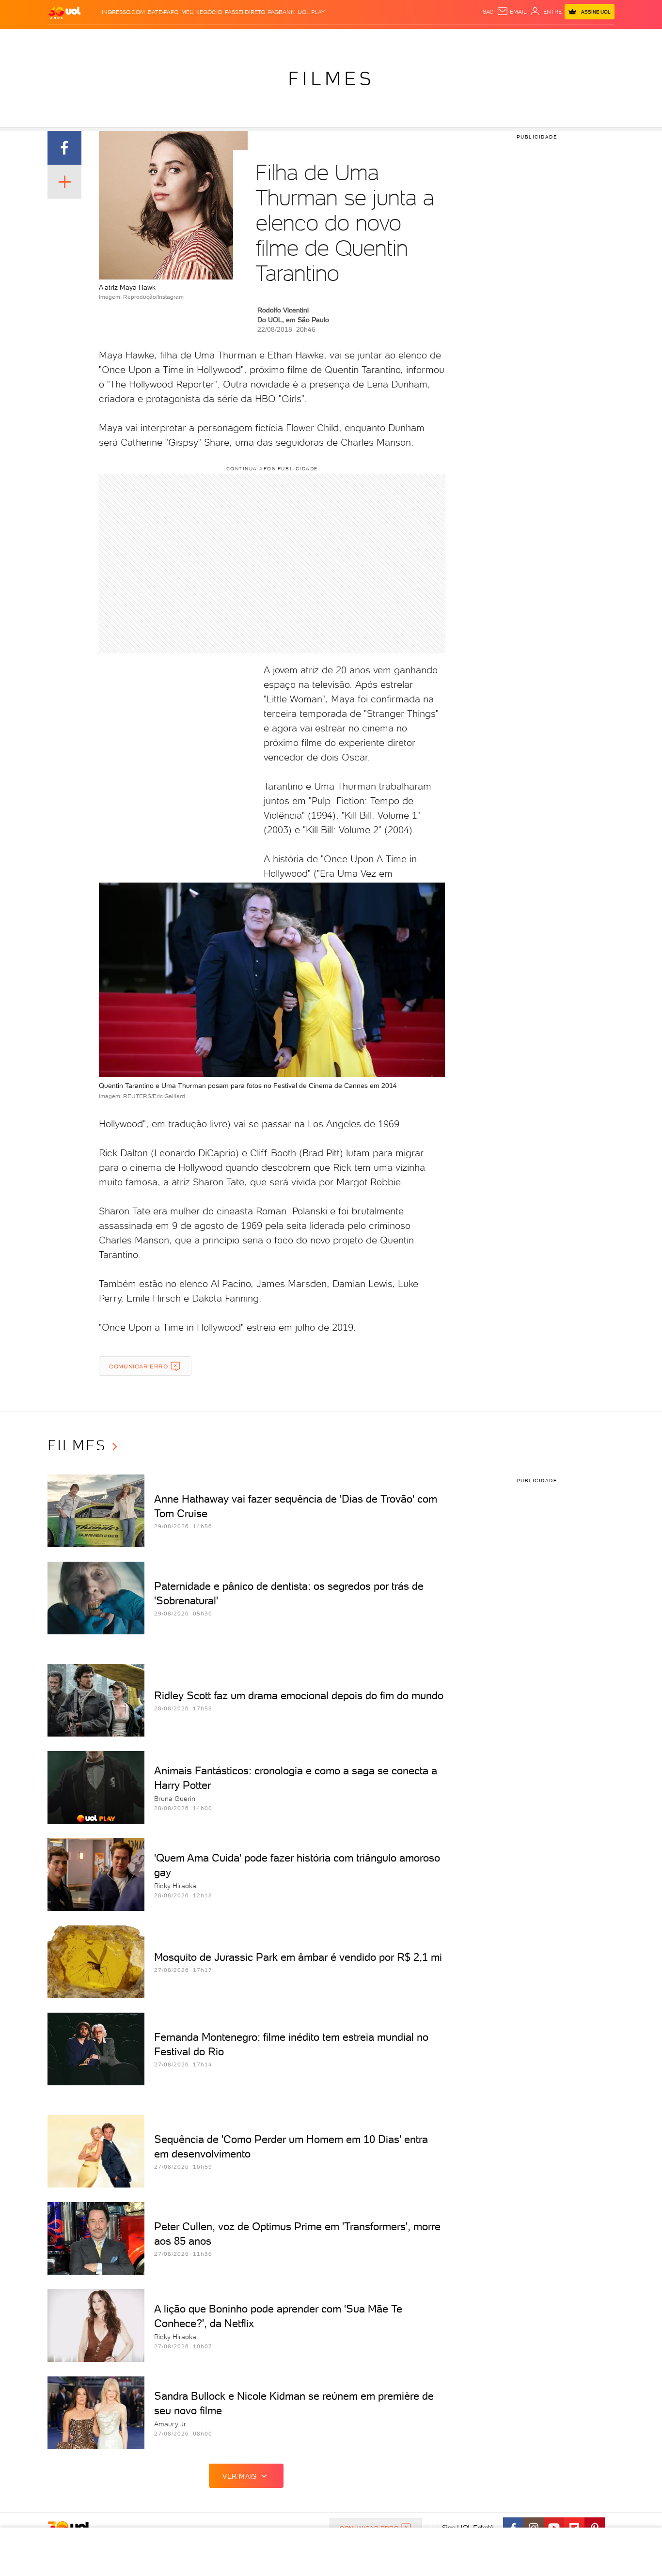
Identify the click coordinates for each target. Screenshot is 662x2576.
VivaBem (402, 39)
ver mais (240, 2476)
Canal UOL (469, 39)
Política (189, 39)
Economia (252, 39)
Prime (536, 39)
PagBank (281, 12)
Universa (369, 39)
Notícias (158, 39)
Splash (339, 39)
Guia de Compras (598, 39)
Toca (556, 39)
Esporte (309, 39)
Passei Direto (245, 12)
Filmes (331, 78)
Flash (96, 39)
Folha (282, 39)
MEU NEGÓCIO (202, 12)
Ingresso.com (123, 12)
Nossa (500, 39)
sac (488, 12)
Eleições (124, 39)
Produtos (66, 39)
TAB (519, 39)
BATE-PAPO (163, 12)
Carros (219, 39)
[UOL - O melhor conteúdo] (64, 12)
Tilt (425, 39)
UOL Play (311, 12)
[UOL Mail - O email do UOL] (512, 12)
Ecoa (441, 39)
